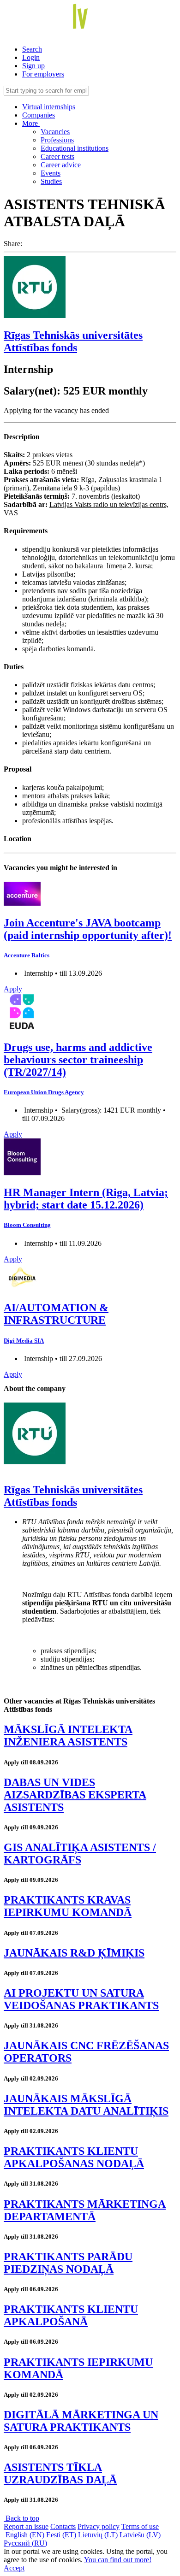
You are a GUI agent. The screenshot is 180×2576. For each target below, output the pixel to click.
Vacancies (55, 132)
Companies (39, 115)
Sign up (33, 66)
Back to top (21, 2518)
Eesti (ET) (61, 2535)
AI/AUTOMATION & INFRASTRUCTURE (56, 1314)
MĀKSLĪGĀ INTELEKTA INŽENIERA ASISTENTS (68, 1736)
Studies (51, 181)
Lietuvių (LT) (98, 2535)
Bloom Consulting (27, 1225)
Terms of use (140, 2526)
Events (51, 173)
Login (31, 57)
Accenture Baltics (27, 955)
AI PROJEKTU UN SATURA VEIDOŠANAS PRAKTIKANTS (81, 1999)
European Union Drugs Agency (44, 1092)
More (31, 123)
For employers (43, 74)
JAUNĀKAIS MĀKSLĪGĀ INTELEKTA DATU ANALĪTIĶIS (86, 2105)
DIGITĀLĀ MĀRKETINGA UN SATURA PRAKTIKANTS (81, 2421)
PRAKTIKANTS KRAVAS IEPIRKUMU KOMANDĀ (68, 1906)
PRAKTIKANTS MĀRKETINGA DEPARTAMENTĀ (85, 2210)
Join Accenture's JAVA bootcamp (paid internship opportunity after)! (88, 929)
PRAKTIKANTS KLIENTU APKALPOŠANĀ (71, 2315)
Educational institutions (75, 148)
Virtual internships (49, 107)
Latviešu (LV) (140, 2535)
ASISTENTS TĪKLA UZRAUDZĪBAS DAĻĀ (60, 2473)
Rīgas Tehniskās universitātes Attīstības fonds (73, 341)
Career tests (57, 156)
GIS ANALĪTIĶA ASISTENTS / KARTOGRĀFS (80, 1854)
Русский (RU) (25, 2543)
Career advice (61, 165)
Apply (13, 989)
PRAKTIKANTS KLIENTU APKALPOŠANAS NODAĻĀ (74, 2157)
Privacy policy (99, 2526)
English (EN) (25, 2535)
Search (32, 49)
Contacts (63, 2526)
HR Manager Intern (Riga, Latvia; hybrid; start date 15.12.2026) (86, 1199)
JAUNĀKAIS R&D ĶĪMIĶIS (74, 1953)
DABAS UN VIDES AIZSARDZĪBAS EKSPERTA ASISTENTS (75, 1795)
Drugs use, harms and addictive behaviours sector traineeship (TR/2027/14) (78, 1060)
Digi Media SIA (24, 1341)
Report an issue (26, 2526)
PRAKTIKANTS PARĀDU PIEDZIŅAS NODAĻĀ (68, 2263)
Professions (57, 140)
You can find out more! (118, 2560)
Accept (14, 2568)
